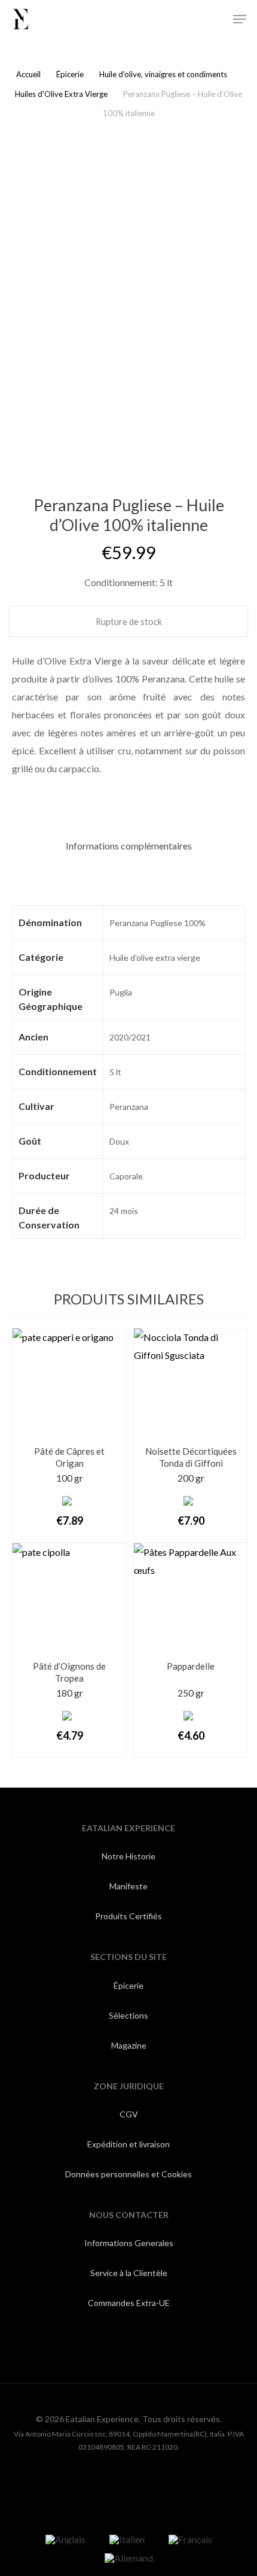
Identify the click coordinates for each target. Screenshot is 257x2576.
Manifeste (128, 1886)
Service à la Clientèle (129, 2273)
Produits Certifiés (128, 1916)
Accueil (28, 74)
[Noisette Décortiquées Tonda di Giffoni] (191, 1385)
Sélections (128, 2015)
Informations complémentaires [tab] (129, 846)
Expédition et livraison (128, 2144)
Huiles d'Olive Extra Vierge (61, 94)
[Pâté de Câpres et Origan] (69, 1385)
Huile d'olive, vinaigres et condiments (163, 74)
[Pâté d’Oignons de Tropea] (69, 1600)
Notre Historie (128, 1856)
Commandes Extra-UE (129, 2303)
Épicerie (70, 74)
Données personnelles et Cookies (128, 2174)
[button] (240, 19)
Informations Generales (129, 2243)
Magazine (129, 2045)
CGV (129, 2114)
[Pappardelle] (191, 1600)
